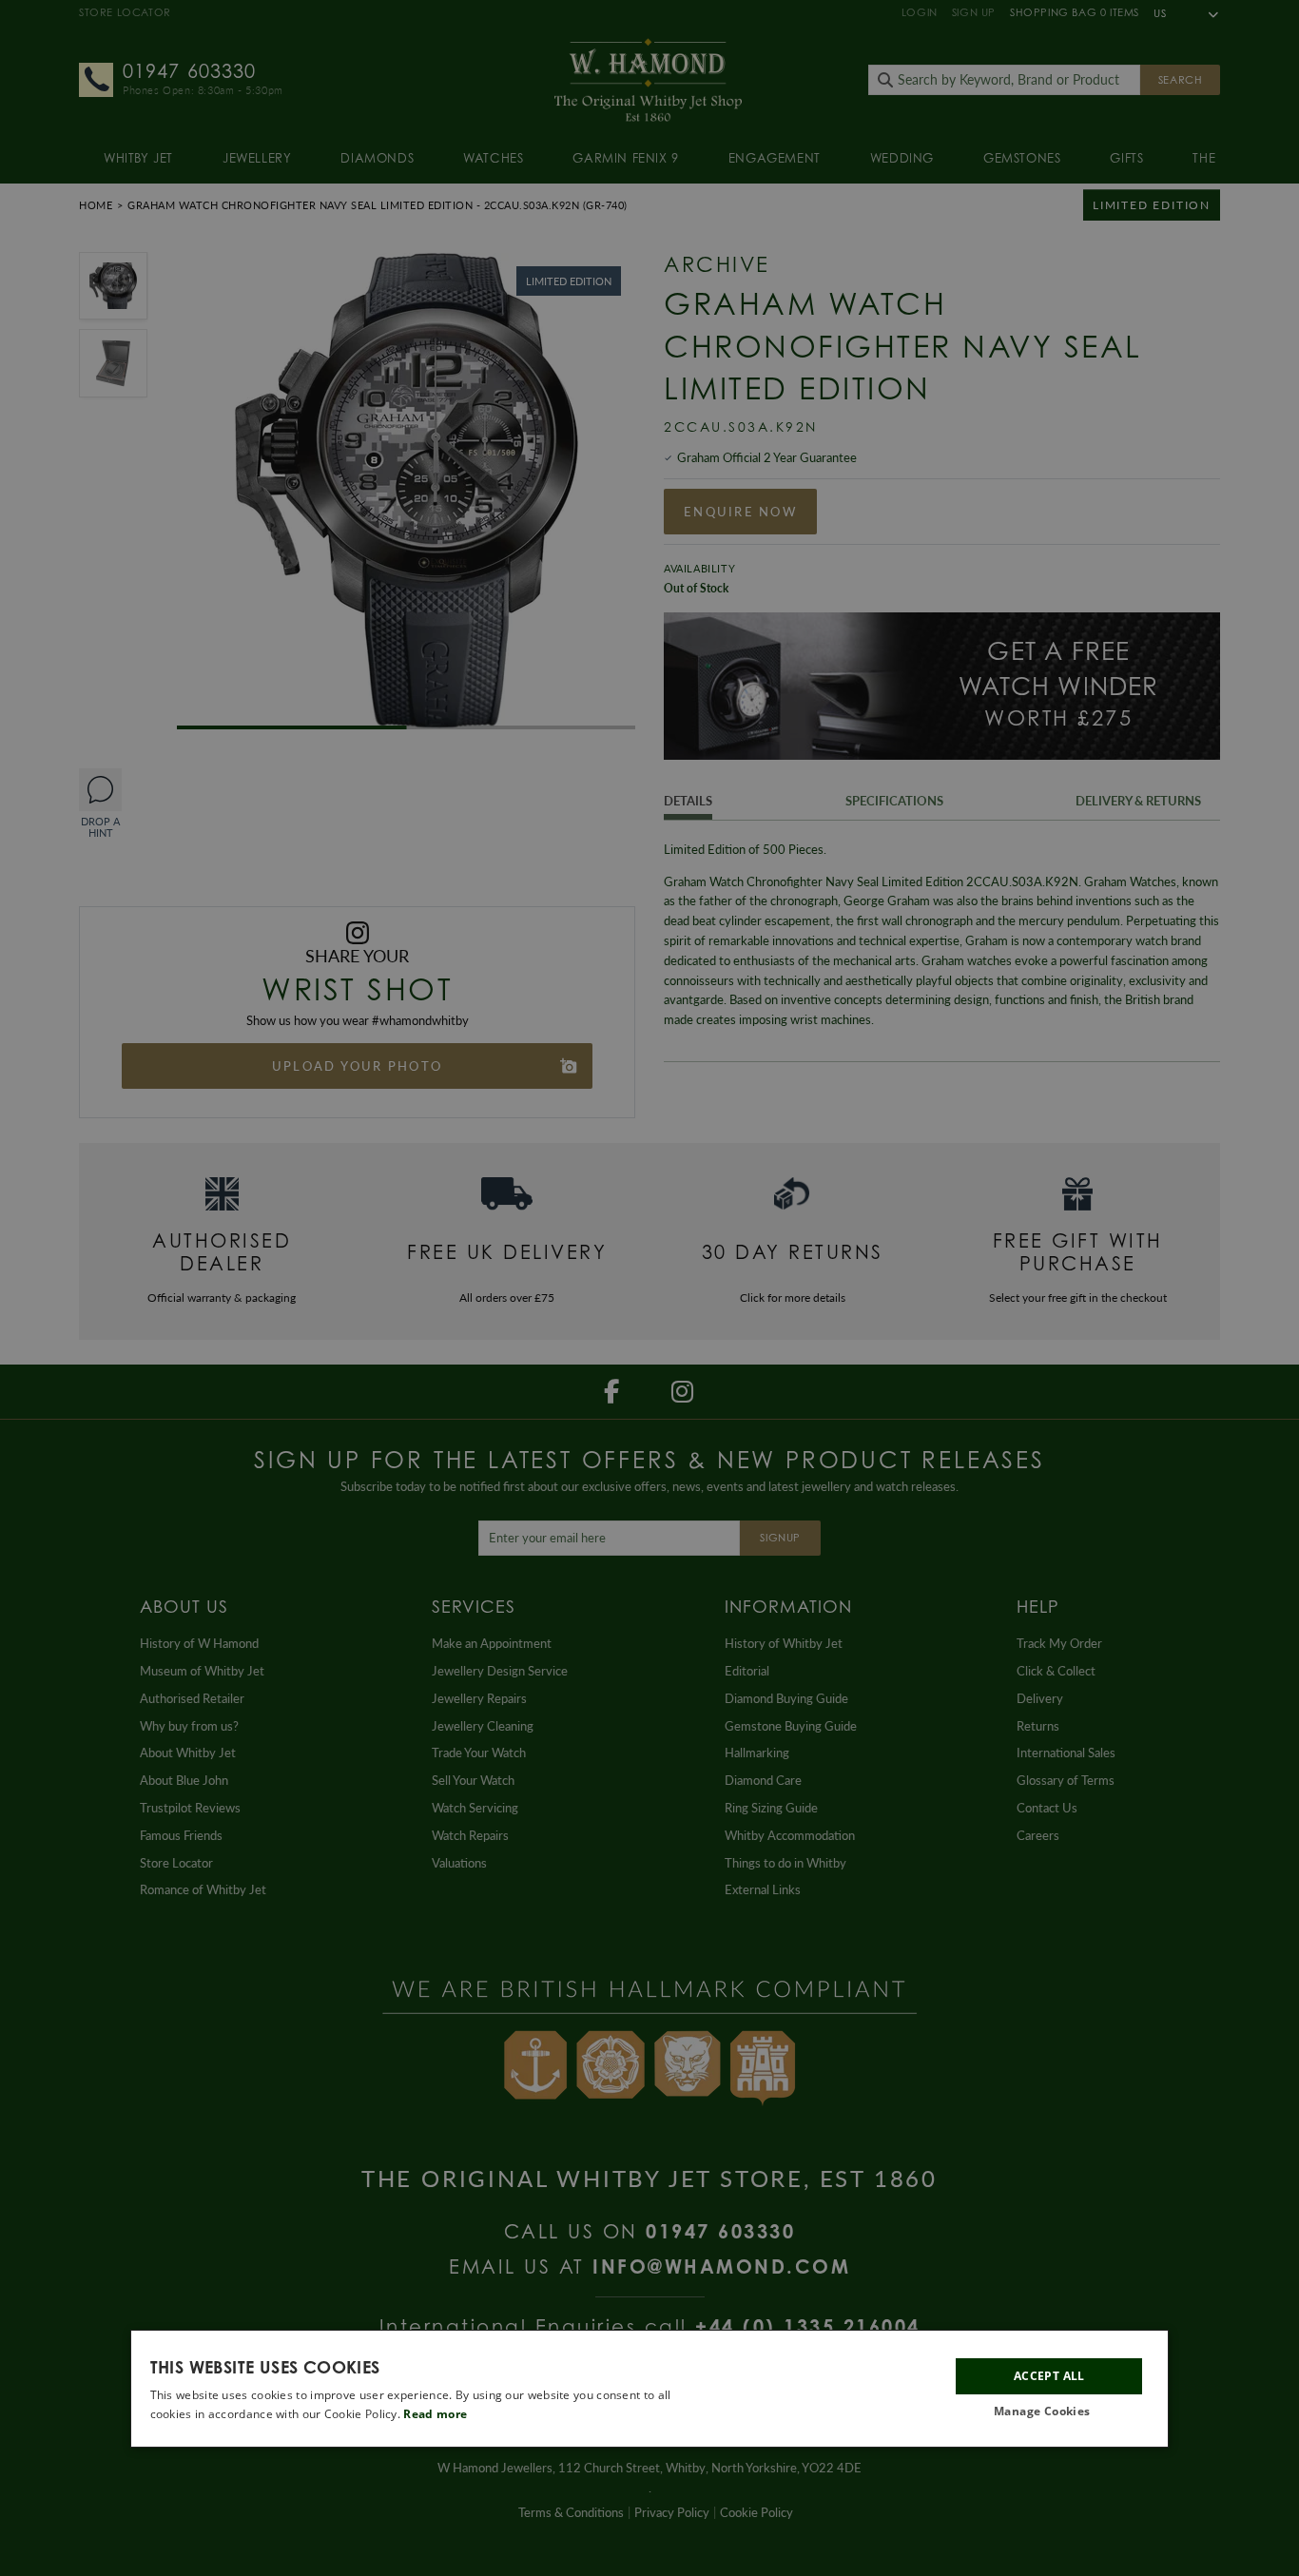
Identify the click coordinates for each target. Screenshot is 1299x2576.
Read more (435, 2414)
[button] (1049, 2412)
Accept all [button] (1049, 2376)
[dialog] (650, 2389)
